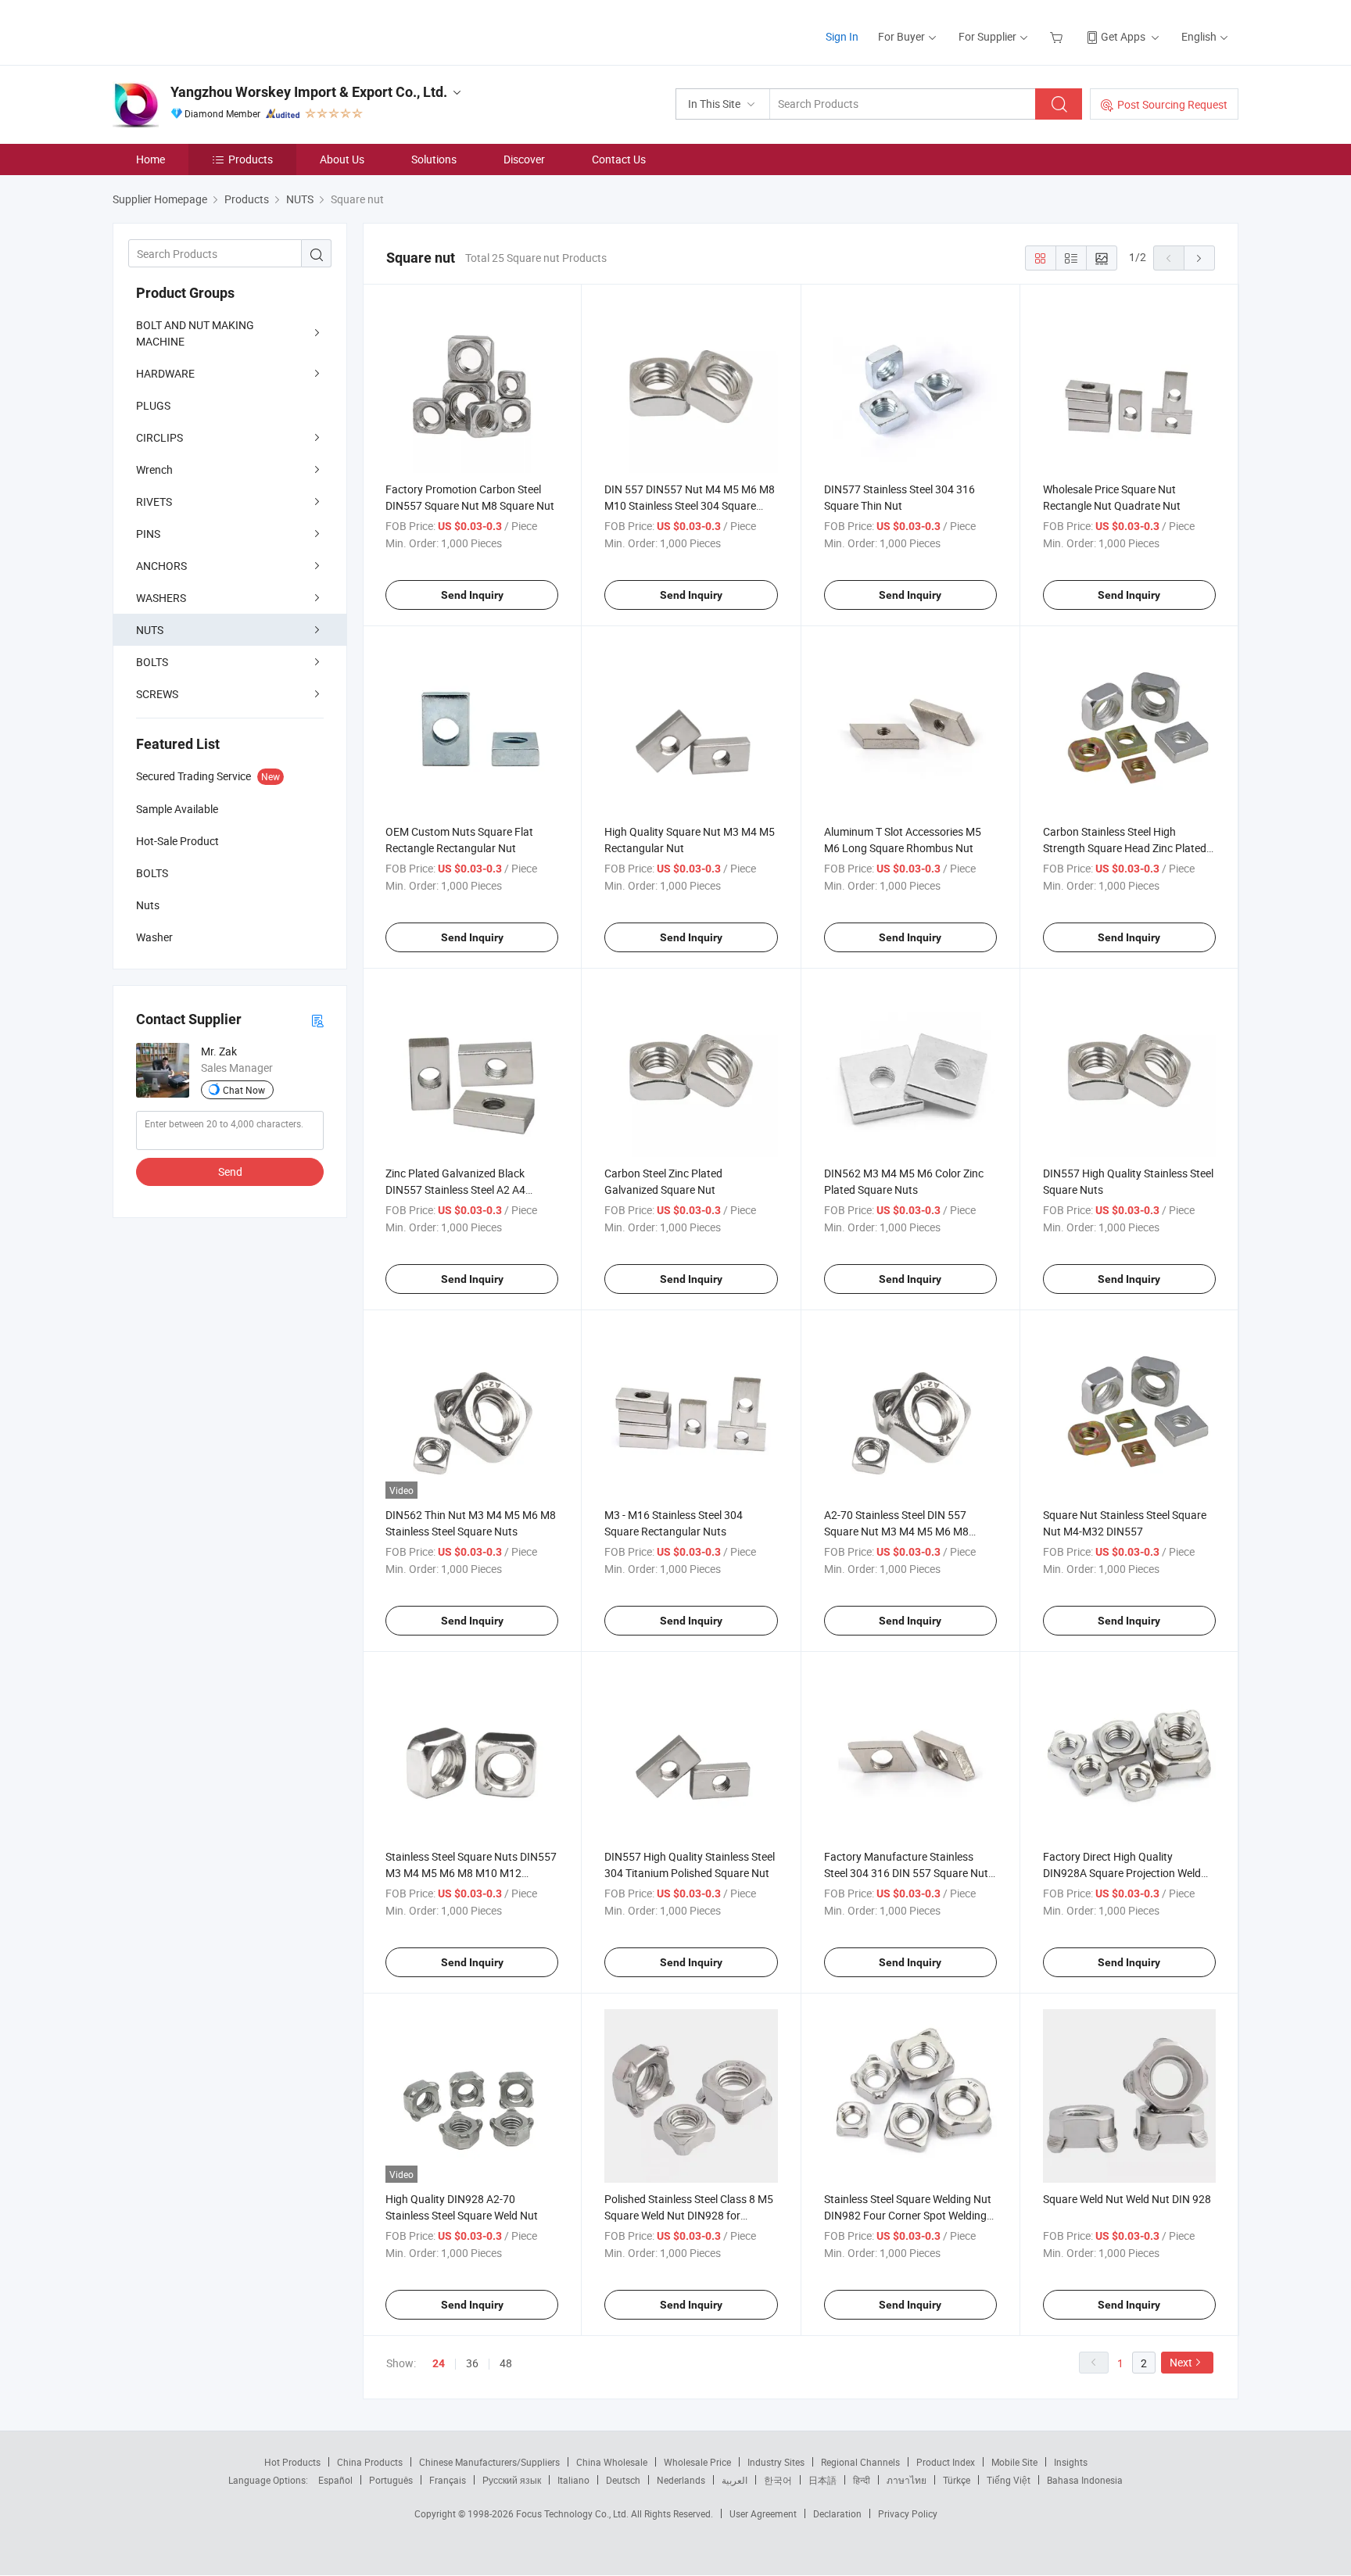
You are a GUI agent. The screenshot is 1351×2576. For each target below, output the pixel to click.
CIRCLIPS (159, 437)
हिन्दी (862, 2480)
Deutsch (623, 2480)
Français (448, 2480)
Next (1181, 2362)
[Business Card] (317, 1020)
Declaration (837, 2513)
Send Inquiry (472, 595)
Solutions (434, 159)
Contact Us (619, 159)
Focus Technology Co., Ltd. (573, 2513)
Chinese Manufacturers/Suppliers (489, 2462)
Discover (524, 159)
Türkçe (957, 2480)
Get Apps (1123, 36)
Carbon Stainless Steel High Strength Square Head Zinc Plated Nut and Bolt (1125, 848)
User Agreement (763, 2513)
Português (391, 2480)
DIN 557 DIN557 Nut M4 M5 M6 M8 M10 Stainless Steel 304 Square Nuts (690, 505)
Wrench (154, 469)
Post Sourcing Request (1172, 104)
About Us (342, 159)
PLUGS (153, 405)
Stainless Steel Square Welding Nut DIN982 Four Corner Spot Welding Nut (908, 2215)
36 (472, 2363)
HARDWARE (165, 373)
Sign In (842, 36)
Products (251, 159)
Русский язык (512, 2480)
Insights (1071, 2462)
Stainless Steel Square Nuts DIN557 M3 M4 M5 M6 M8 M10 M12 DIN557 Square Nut (471, 1873)
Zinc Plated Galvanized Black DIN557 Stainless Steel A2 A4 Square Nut (455, 1189)
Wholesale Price (697, 2462)
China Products (370, 2462)
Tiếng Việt (1009, 2480)
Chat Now (244, 1090)
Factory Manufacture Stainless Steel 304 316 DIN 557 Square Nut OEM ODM (906, 1873)
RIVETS (154, 502)
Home (151, 159)
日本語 (822, 2480)
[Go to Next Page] (1199, 258)
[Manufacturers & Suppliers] (213, 31)
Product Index (946, 2462)
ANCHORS (161, 566)
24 (439, 2363)
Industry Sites (776, 2462)
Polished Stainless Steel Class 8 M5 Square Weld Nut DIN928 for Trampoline (689, 2215)
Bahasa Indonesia (1085, 2480)
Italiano (573, 2480)
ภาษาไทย (907, 2480)
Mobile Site (1014, 2462)
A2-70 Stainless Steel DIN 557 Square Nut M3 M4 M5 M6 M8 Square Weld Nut (896, 1531)
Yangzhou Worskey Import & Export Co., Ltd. (309, 92)
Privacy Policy (908, 2513)
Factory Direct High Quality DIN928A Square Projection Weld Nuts (1122, 1873)
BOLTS (152, 662)
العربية (735, 2480)
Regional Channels (860, 2462)
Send (230, 1172)
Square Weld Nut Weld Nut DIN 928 (1127, 2199)
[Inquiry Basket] (1058, 36)
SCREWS (157, 694)
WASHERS (161, 598)
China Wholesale (612, 2462)
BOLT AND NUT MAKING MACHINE (195, 333)
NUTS (150, 630)
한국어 (778, 2480)
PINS (148, 534)
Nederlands (681, 2480)
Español (335, 2480)
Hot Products (292, 2462)
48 (506, 2363)
